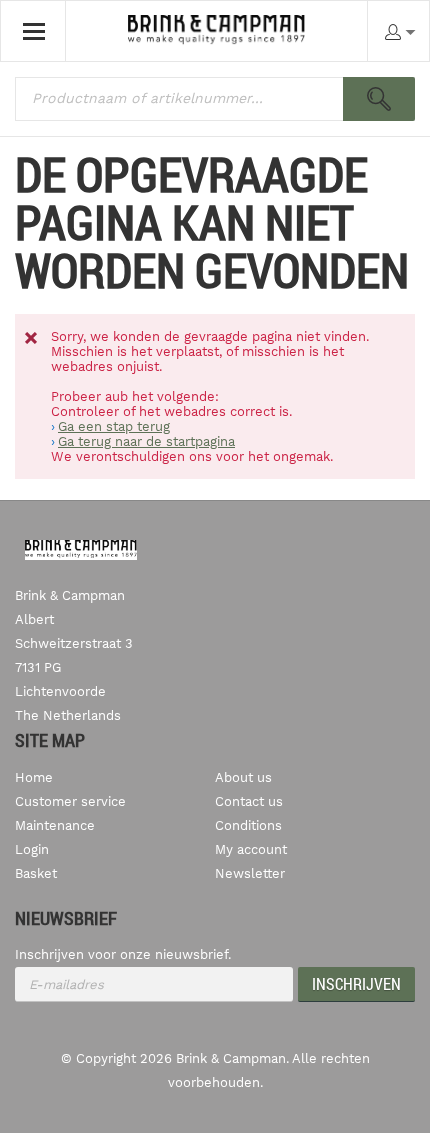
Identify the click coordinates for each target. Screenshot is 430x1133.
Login (32, 849)
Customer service (70, 801)
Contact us (249, 801)
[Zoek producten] (379, 99)
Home (34, 777)
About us (243, 777)
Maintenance (55, 825)
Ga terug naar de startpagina (146, 441)
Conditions (248, 825)
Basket (36, 873)
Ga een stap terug (114, 426)
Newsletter (250, 873)
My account (251, 849)
